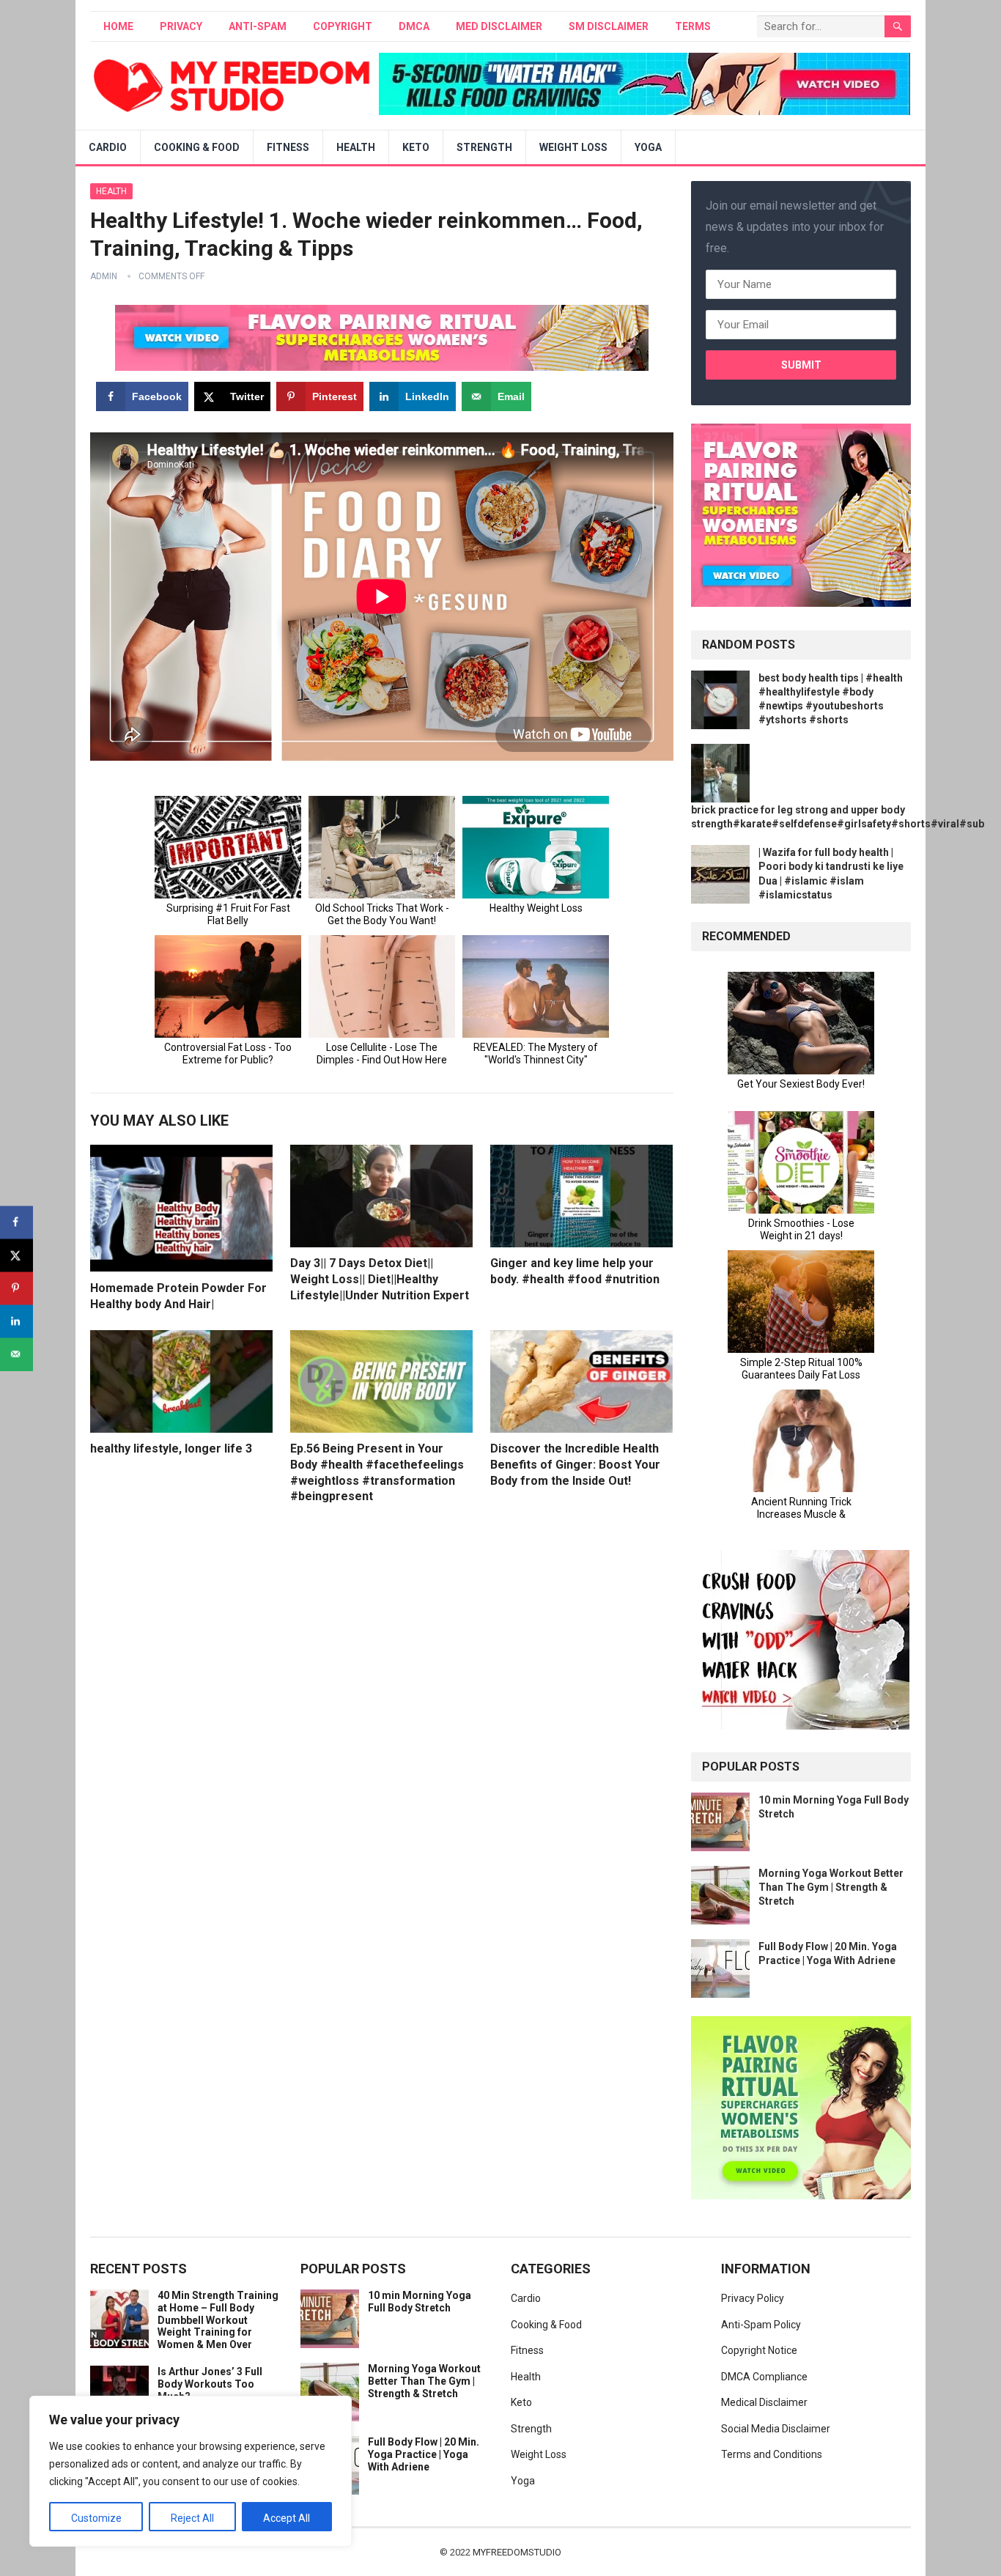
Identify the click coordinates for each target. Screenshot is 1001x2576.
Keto (416, 147)
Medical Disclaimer (764, 2402)
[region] (191, 2471)
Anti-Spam (258, 26)
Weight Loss (573, 147)
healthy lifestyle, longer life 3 (171, 1448)
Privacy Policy (753, 2298)
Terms (693, 26)
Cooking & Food (197, 147)
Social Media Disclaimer (776, 2429)
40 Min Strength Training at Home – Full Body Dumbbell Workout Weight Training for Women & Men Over (218, 2320)
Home (118, 26)
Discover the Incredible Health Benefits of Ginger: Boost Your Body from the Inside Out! (575, 1464)
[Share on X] (16, 1255)
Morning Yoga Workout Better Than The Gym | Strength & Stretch (831, 1887)
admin (104, 276)
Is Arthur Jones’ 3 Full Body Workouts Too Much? (210, 2384)
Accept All (287, 2518)
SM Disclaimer (609, 26)
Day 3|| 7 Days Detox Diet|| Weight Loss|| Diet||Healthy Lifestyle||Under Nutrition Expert (380, 1279)
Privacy (181, 26)
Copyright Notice (759, 2350)
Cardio (108, 147)
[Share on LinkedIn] (16, 1321)
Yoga (648, 147)
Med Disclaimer (499, 26)
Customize (96, 2518)
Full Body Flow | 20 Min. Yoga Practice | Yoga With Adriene (424, 2454)
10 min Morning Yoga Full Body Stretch (420, 2302)
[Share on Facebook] (16, 1222)
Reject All (192, 2518)
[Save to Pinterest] (16, 1288)
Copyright (343, 26)
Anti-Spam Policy (761, 2325)
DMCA (414, 26)
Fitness (288, 147)
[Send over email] (16, 1354)
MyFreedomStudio (517, 2552)
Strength (484, 147)
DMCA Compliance (764, 2377)
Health (356, 147)
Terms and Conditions (772, 2454)
